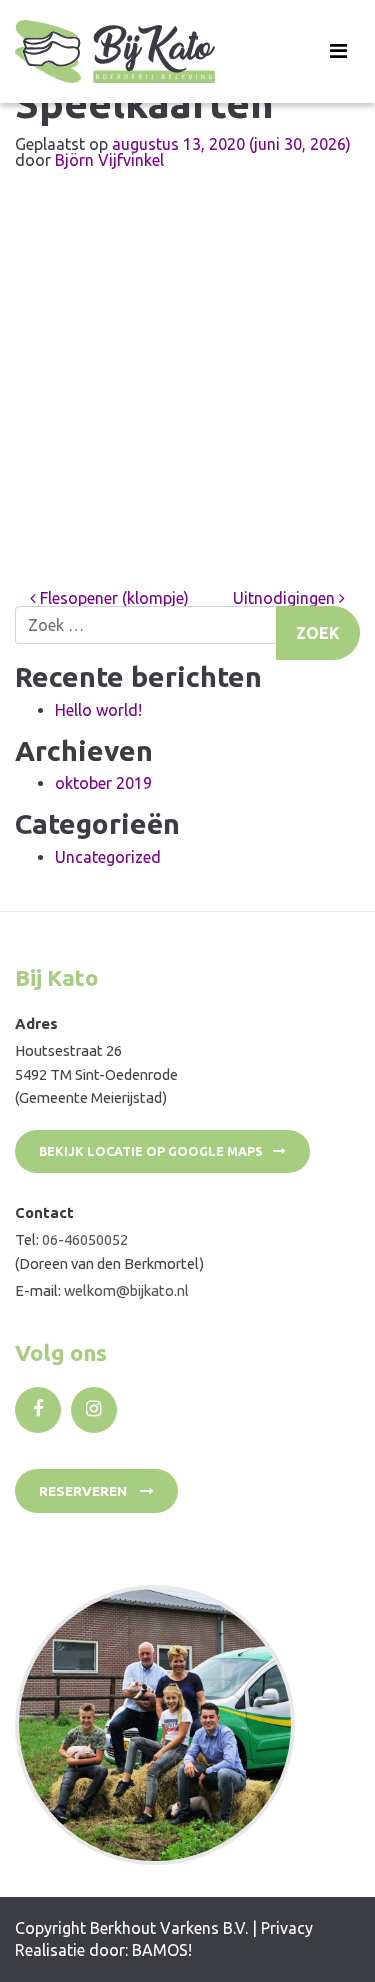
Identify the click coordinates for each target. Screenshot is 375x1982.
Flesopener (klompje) (112, 598)
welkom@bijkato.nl (126, 1290)
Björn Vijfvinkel (109, 160)
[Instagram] (94, 1410)
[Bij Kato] (115, 51)
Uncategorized (108, 857)
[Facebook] (38, 1410)
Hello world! (98, 710)
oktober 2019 (103, 783)
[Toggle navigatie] (338, 51)
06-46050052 (85, 1239)
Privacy (287, 1928)
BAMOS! (162, 1950)
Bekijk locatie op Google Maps (151, 1151)
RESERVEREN (84, 1491)
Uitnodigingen (286, 598)
